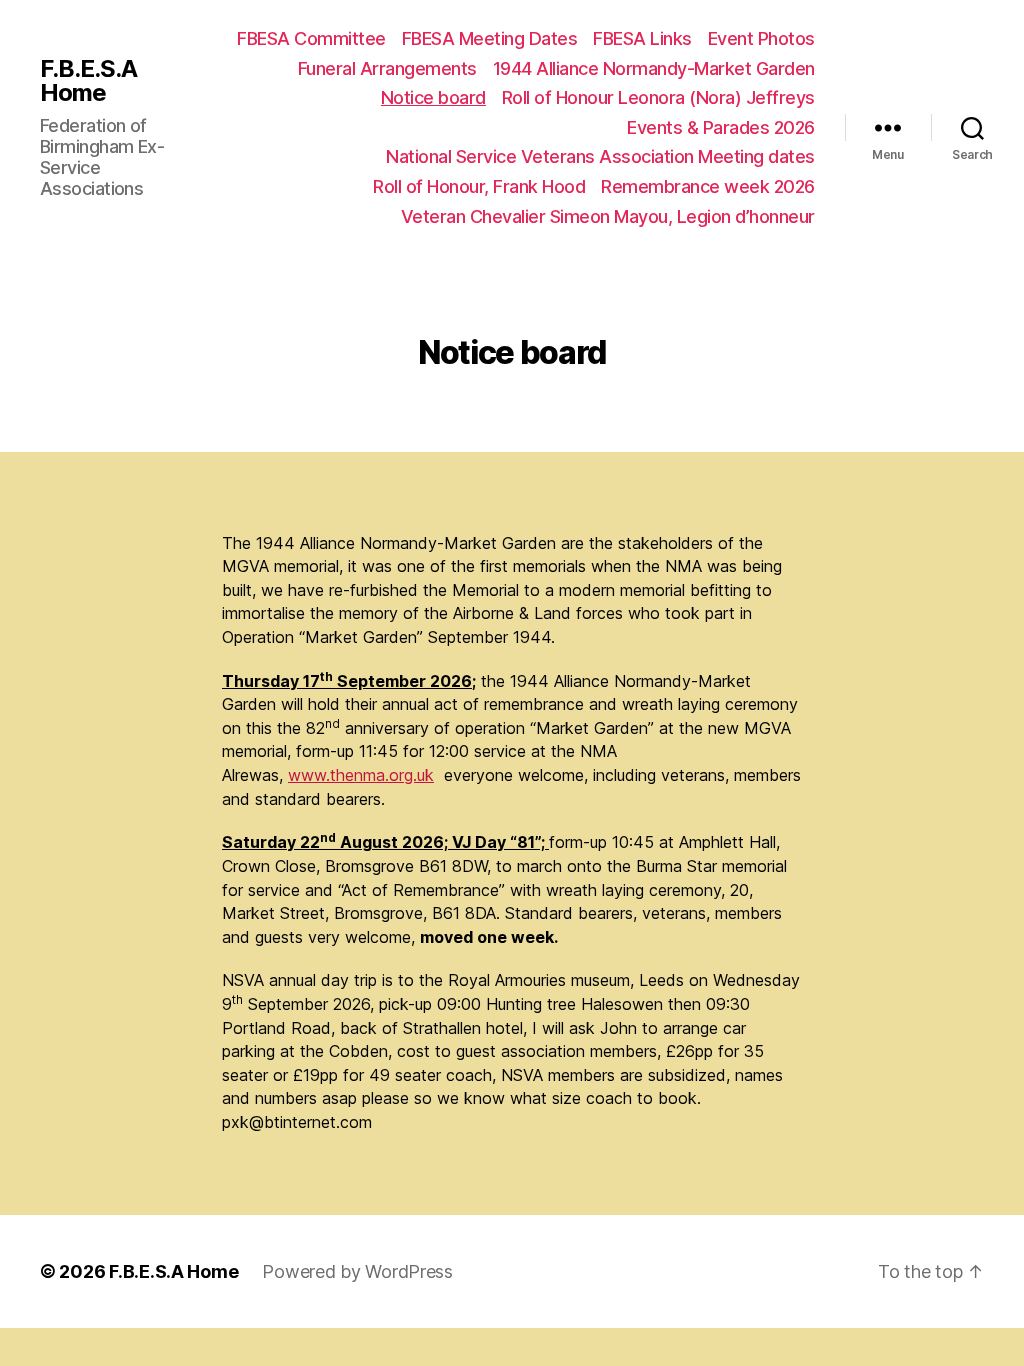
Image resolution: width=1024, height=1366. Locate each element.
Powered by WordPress (357, 1271)
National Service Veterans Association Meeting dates (600, 156)
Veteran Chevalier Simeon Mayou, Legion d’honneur (608, 216)
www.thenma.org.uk (361, 775)
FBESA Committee (311, 38)
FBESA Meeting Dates (490, 38)
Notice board (433, 97)
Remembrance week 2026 (708, 186)
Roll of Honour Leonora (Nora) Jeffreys (658, 97)
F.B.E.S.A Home (88, 81)
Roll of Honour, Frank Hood (479, 186)
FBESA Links (642, 38)
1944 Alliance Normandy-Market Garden (654, 68)
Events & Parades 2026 (721, 127)
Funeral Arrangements (387, 68)
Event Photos (761, 38)
